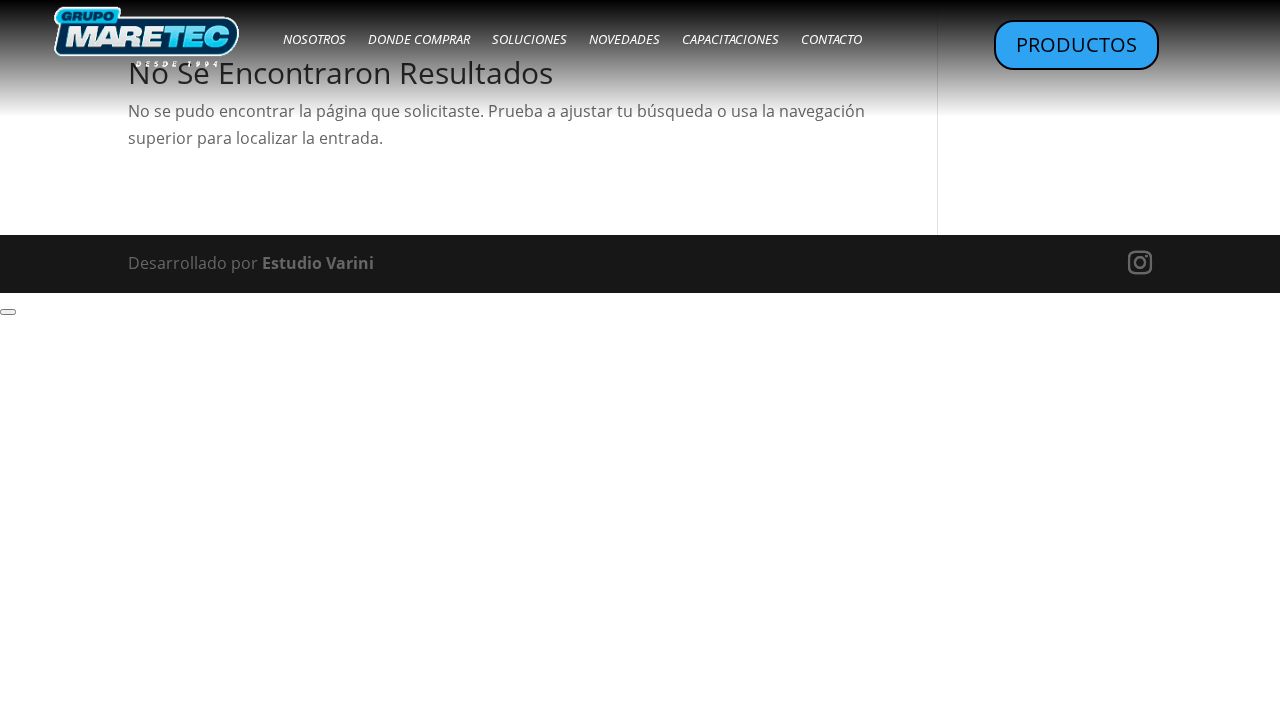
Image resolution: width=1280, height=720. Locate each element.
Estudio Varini (318, 263)
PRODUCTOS (1076, 44)
